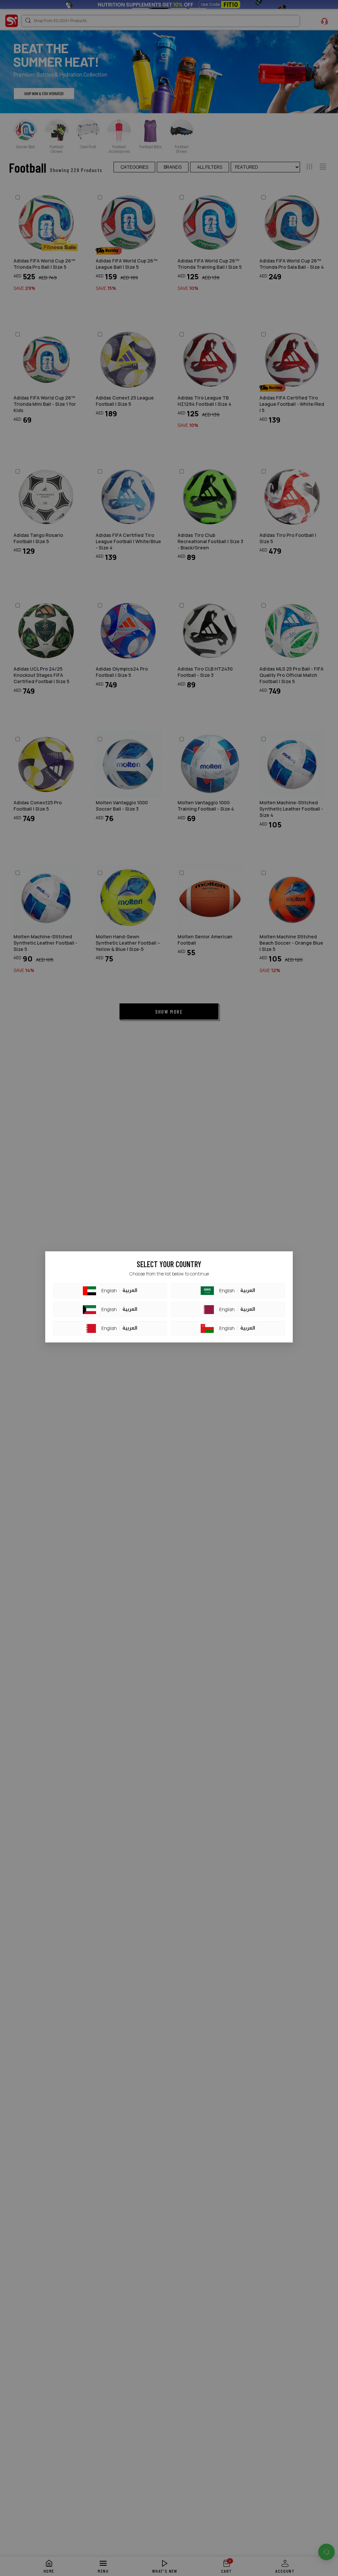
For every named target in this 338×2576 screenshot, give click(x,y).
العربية (130, 1291)
